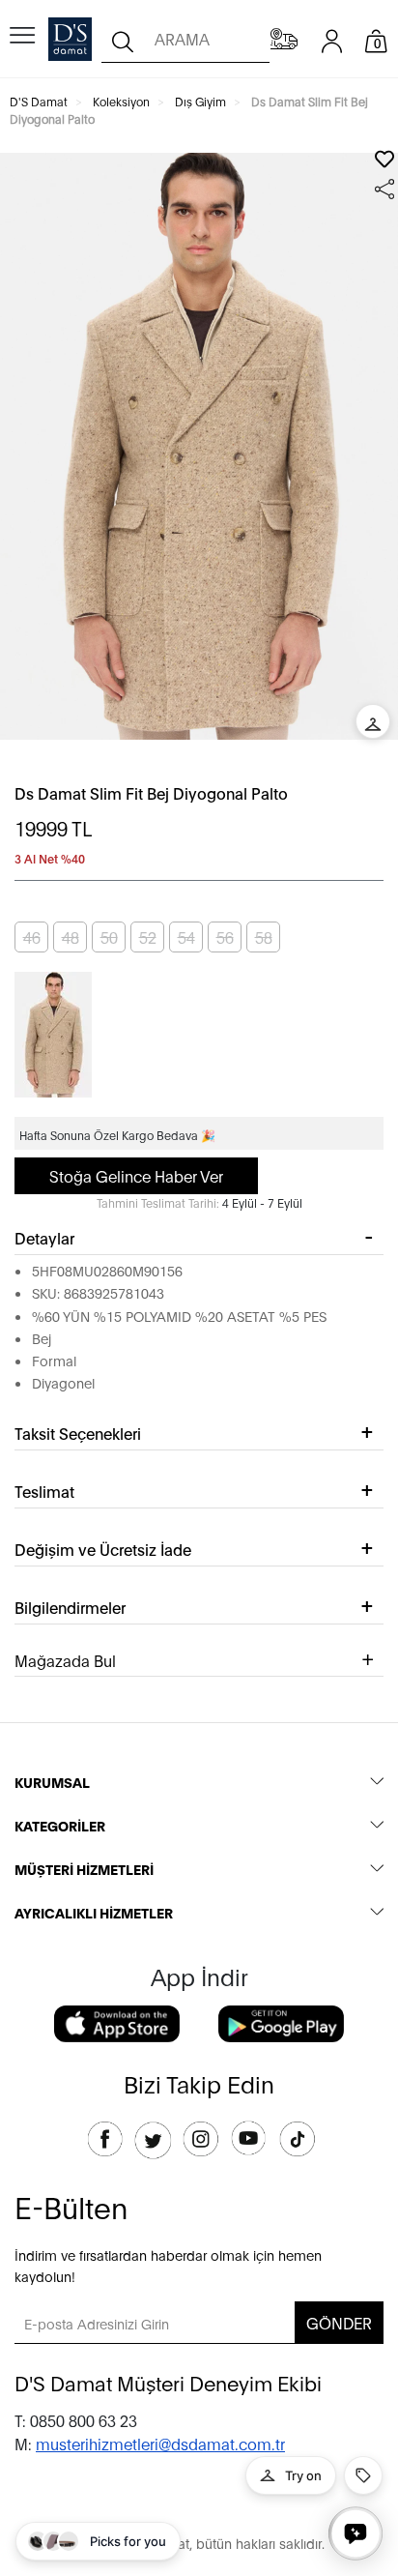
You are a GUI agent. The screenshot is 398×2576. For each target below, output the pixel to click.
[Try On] (373, 721)
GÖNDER (339, 2322)
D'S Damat (39, 101)
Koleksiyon (121, 101)
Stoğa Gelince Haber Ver (136, 1175)
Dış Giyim (200, 101)
